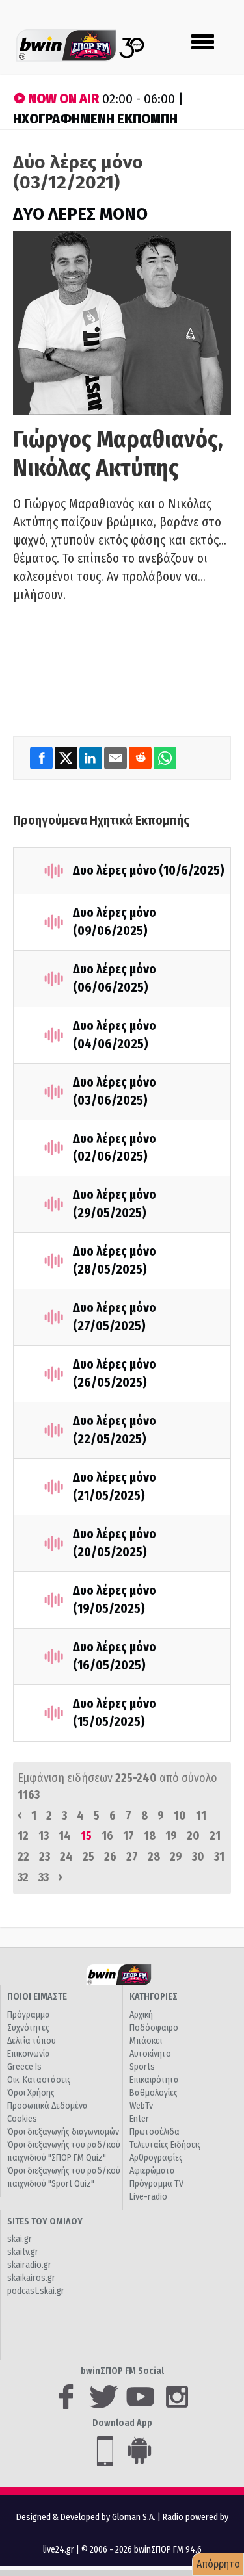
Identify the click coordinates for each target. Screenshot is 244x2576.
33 (44, 1877)
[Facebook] (42, 757)
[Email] (116, 757)
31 (219, 1857)
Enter (139, 2119)
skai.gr (20, 2239)
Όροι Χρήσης (31, 2093)
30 (198, 1857)
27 (132, 1857)
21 (215, 1836)
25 (88, 1857)
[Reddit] (141, 757)
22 (23, 1857)
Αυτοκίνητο (150, 2054)
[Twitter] (67, 757)
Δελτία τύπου (32, 2041)
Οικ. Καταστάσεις (39, 2080)
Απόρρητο (218, 2564)
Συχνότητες (28, 2028)
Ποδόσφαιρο (154, 2028)
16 (107, 1836)
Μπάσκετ (146, 2041)
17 (129, 1836)
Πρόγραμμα (29, 2015)
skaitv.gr (23, 2252)
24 (66, 1857)
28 (154, 1857)
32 (23, 1877)
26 (110, 1857)
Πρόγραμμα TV (156, 2184)
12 (23, 1836)
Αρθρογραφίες (156, 2158)
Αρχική (141, 2015)
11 (201, 1816)
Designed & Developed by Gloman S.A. (86, 2517)
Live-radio (148, 2197)
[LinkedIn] (92, 757)
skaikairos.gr (31, 2278)
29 (176, 1857)
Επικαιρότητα (154, 2080)
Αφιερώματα (152, 2171)
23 (45, 1857)
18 (150, 1836)
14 (65, 1836)
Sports (142, 2067)
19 (171, 1836)
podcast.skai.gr (36, 2291)
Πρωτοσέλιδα (155, 2132)
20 (193, 1836)
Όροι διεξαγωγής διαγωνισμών (63, 2132)
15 (86, 1836)
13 (44, 1836)
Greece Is (24, 2067)
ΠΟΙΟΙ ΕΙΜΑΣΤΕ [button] (37, 1997)
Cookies (22, 2119)
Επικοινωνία (29, 2054)
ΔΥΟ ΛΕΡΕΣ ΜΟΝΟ (80, 214)
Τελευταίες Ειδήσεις (165, 2145)
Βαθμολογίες (154, 2093)
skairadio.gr (29, 2265)
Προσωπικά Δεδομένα (47, 2106)
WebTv (141, 2106)
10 (180, 1816)
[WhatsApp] (165, 757)
